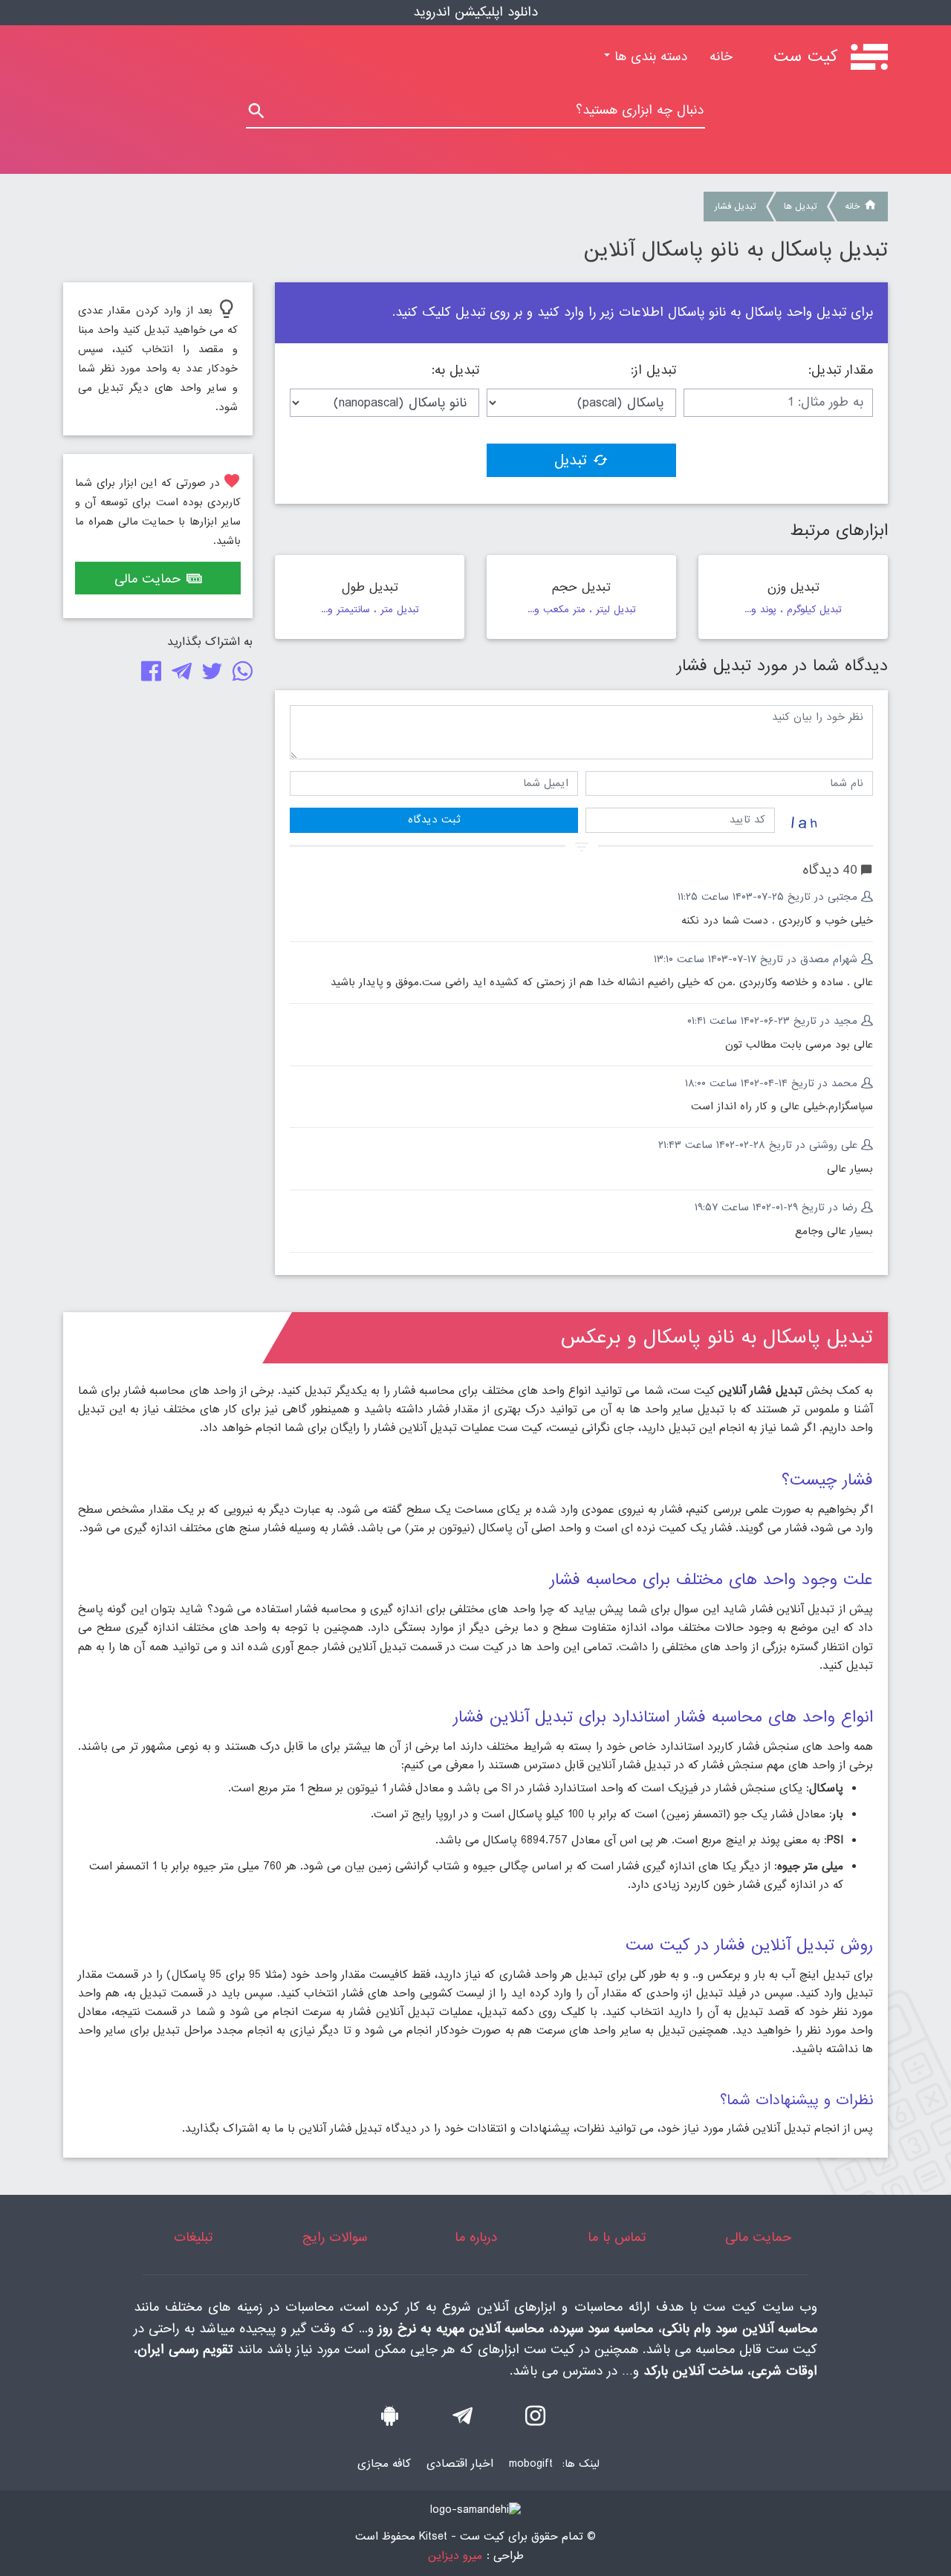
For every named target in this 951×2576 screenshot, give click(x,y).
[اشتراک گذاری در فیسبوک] (148, 675)
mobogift (531, 2464)
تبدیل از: (653, 371)
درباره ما (476, 2238)
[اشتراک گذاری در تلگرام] (179, 675)
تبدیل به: (455, 371)
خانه (715, 57)
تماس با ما (617, 2238)
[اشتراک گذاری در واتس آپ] (240, 675)
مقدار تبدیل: (841, 371)
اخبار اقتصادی (460, 2464)
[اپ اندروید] (390, 2420)
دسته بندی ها (649, 57)
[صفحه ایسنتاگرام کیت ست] (535, 2420)
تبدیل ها (800, 207)
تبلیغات (193, 2238)
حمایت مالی (147, 579)
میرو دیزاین (455, 2556)
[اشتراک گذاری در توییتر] (209, 675)
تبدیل (571, 461)
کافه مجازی (384, 2464)
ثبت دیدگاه (434, 820)
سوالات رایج (335, 2238)
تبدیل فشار (735, 207)
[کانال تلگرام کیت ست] (462, 2420)
